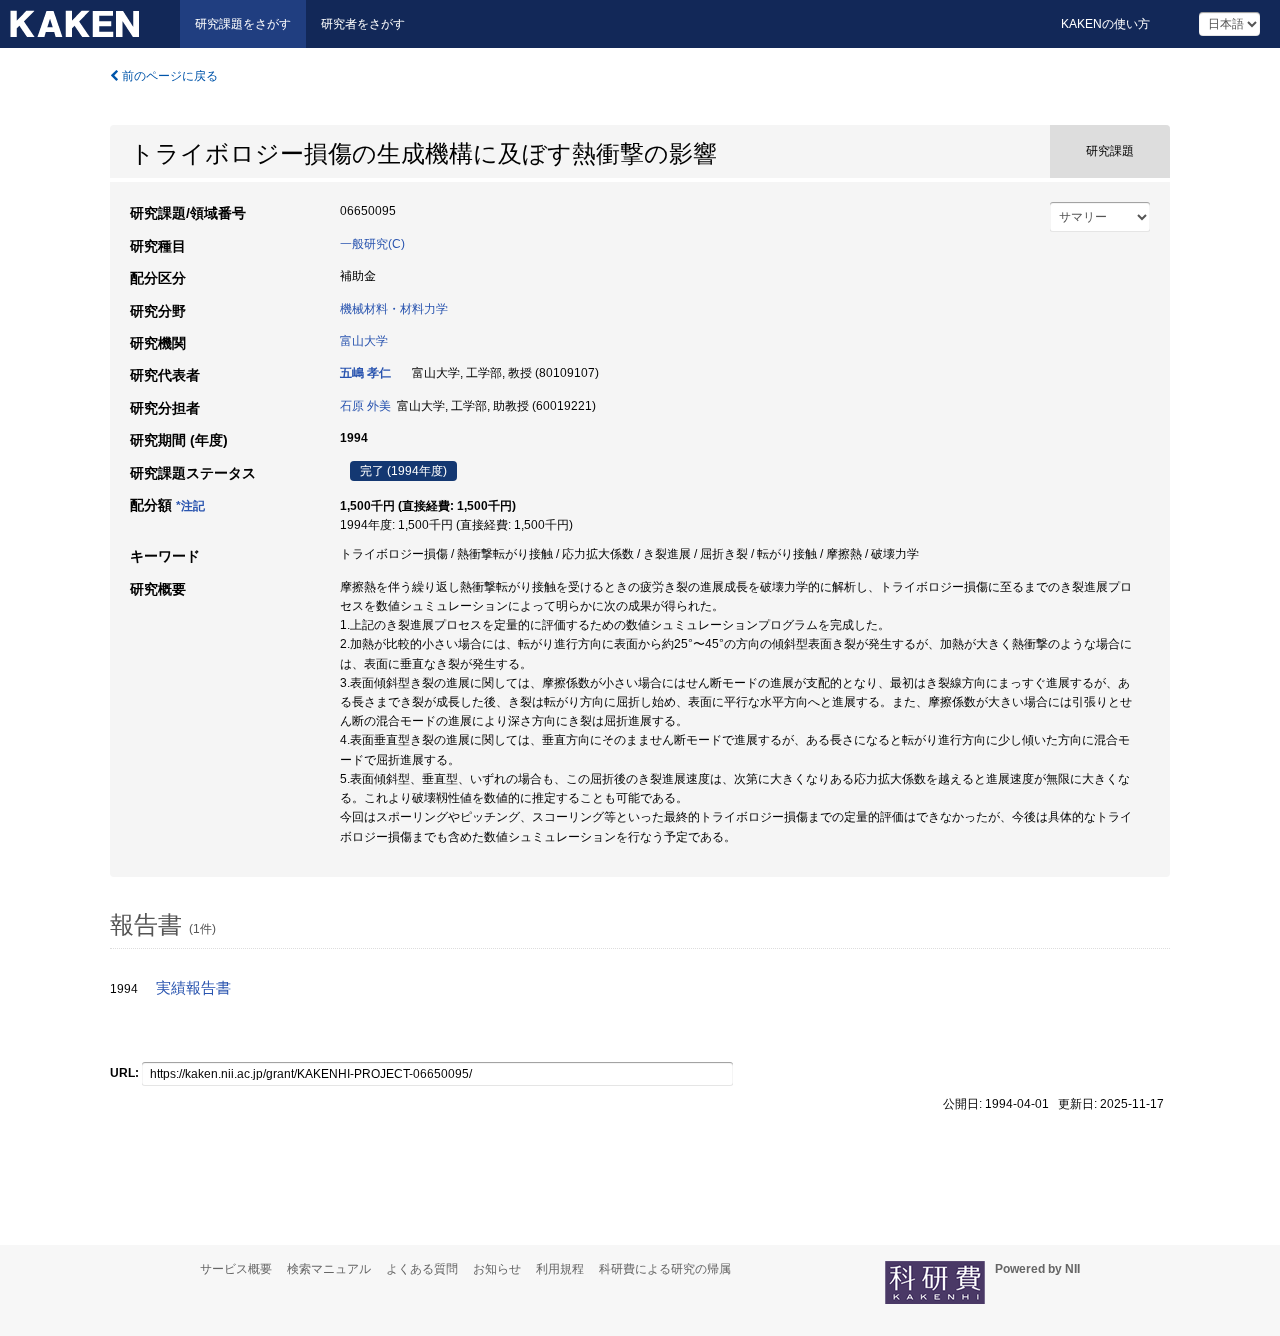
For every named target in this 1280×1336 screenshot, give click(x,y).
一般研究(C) (372, 244)
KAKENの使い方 (1105, 24)
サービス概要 (236, 1269)
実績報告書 (193, 988)
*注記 (190, 506)
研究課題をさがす (243, 24)
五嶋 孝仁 (365, 373)
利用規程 (560, 1269)
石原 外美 (365, 406)
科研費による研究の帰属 (665, 1269)
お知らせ (497, 1269)
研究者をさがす (363, 24)
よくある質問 (422, 1269)
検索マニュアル (329, 1269)
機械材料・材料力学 (394, 309)
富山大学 (364, 341)
